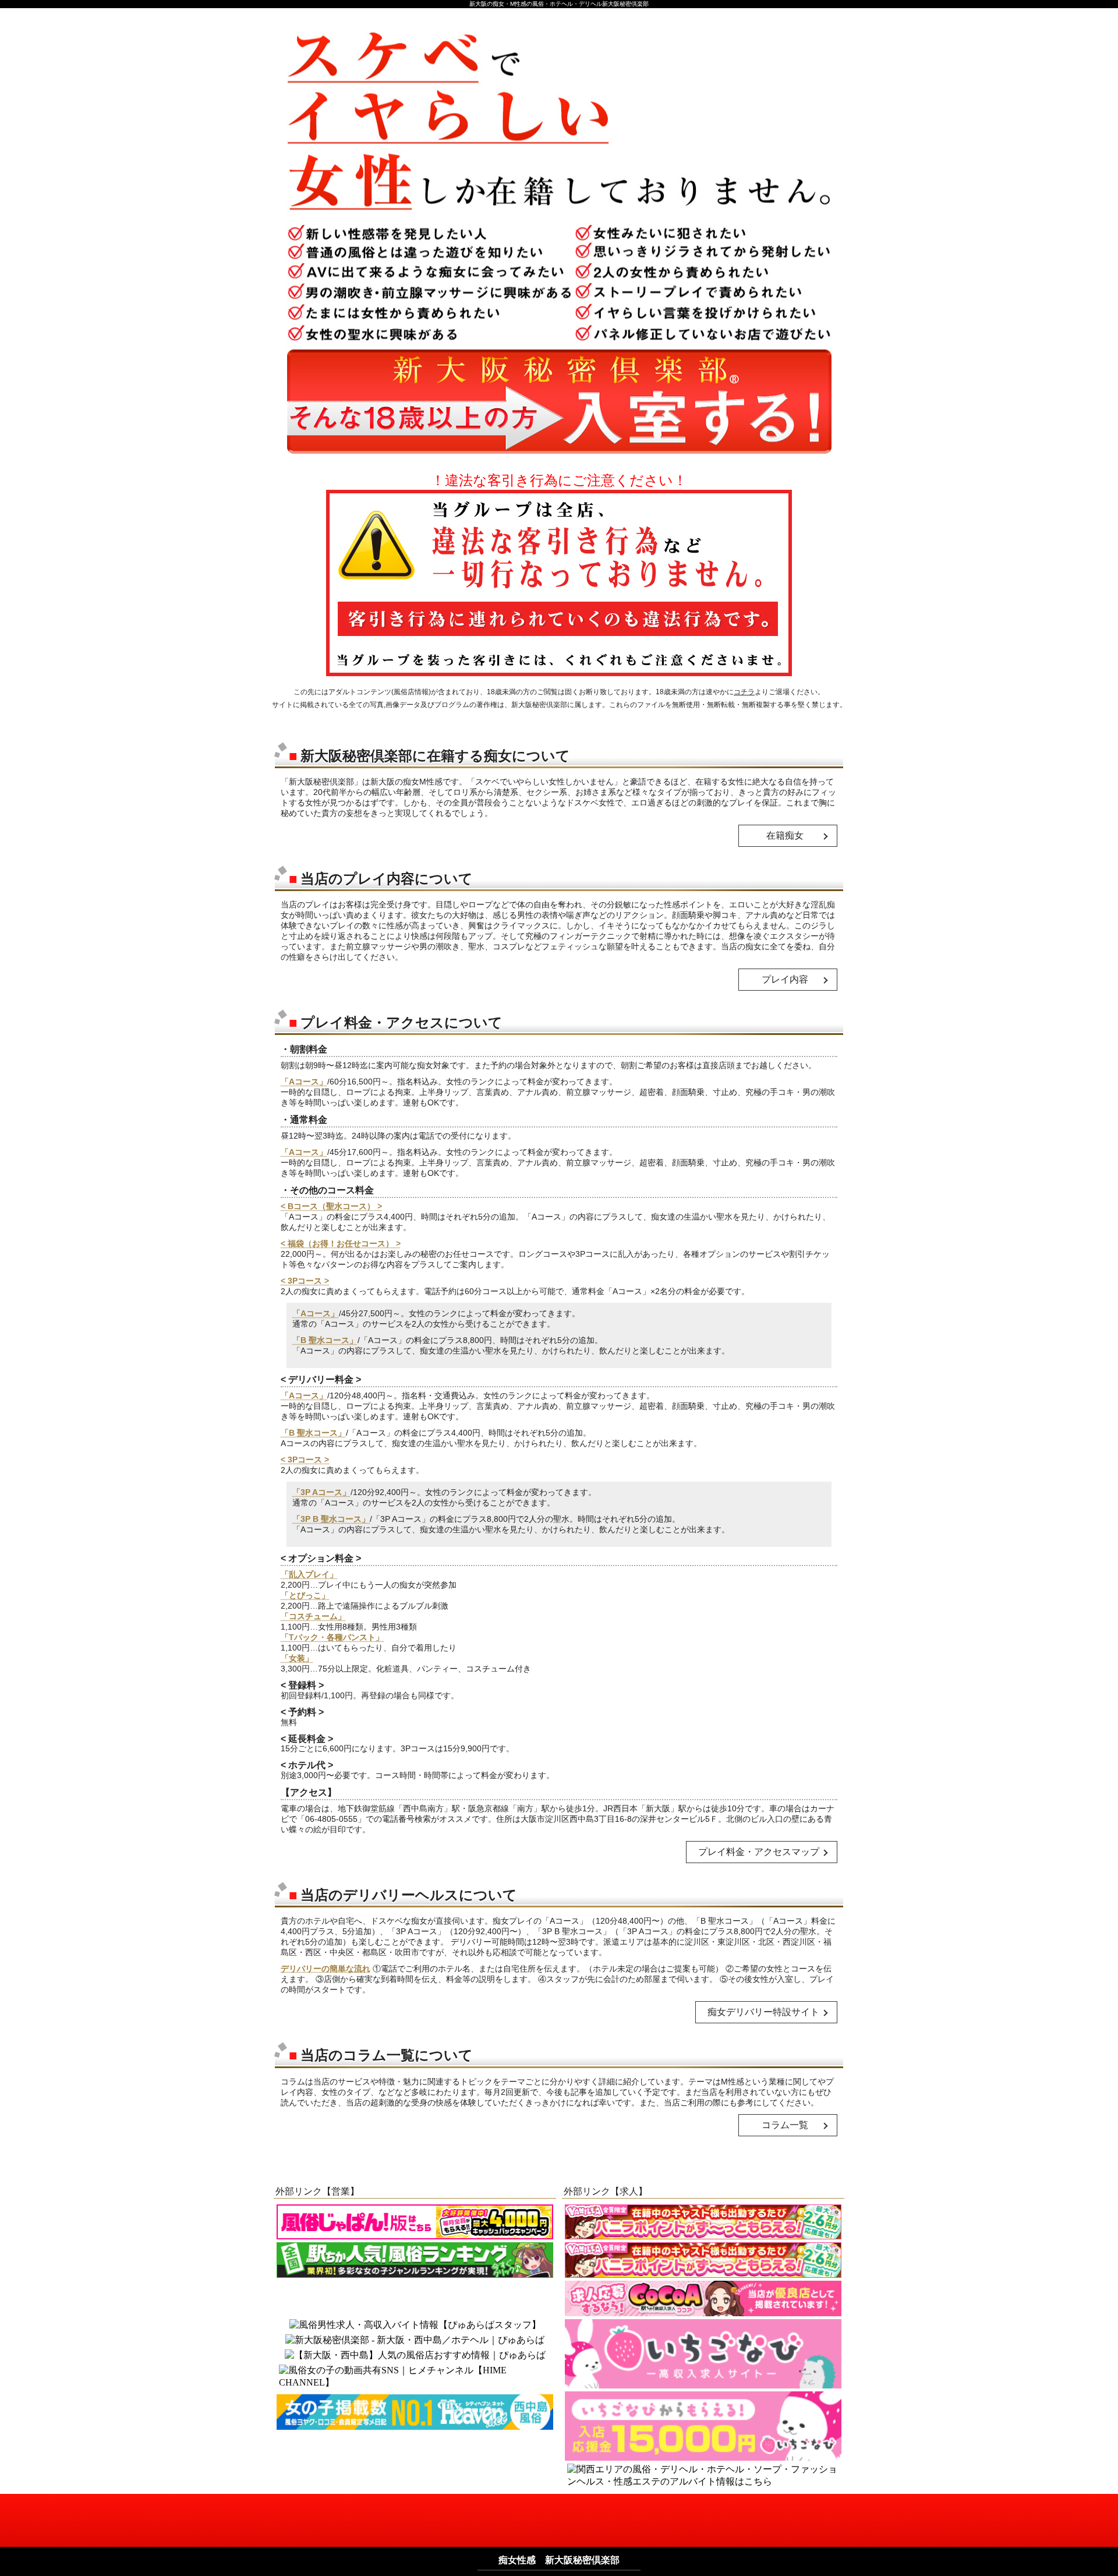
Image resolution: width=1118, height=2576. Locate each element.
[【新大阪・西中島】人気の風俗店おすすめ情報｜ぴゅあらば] (415, 2356)
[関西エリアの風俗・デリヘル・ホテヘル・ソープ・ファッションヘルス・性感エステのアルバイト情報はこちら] (703, 2476)
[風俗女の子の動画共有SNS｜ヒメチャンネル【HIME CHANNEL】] (415, 2377)
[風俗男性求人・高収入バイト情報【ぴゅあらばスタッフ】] (415, 2325)
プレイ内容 (785, 979)
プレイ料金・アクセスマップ (759, 1852)
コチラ (744, 692)
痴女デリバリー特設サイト (763, 2012)
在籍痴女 (785, 835)
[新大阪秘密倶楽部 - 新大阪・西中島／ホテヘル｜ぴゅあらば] (415, 2340)
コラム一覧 (785, 2125)
